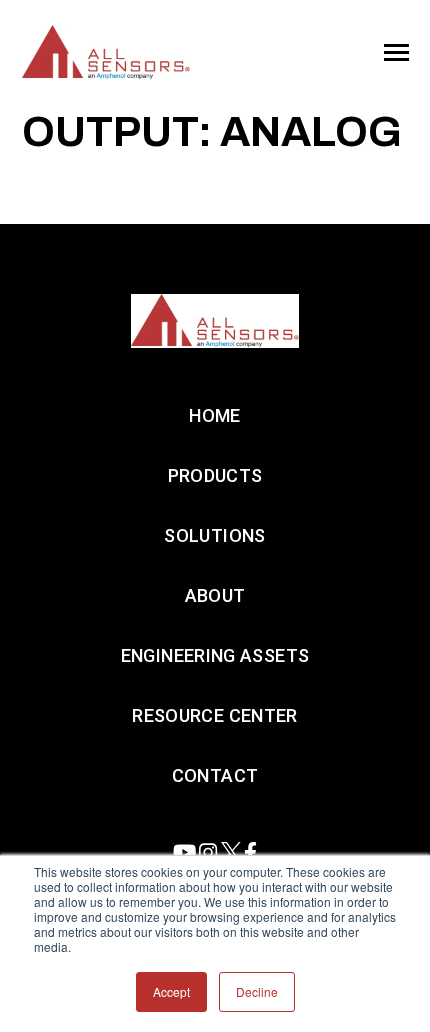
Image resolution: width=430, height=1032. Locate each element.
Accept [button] (171, 991)
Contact (215, 775)
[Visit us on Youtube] (184, 852)
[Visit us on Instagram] (208, 852)
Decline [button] (257, 991)
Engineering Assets (215, 655)
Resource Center (214, 715)
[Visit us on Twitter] (231, 852)
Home (214, 415)
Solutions (214, 535)
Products (215, 475)
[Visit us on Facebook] (250, 852)
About (215, 595)
